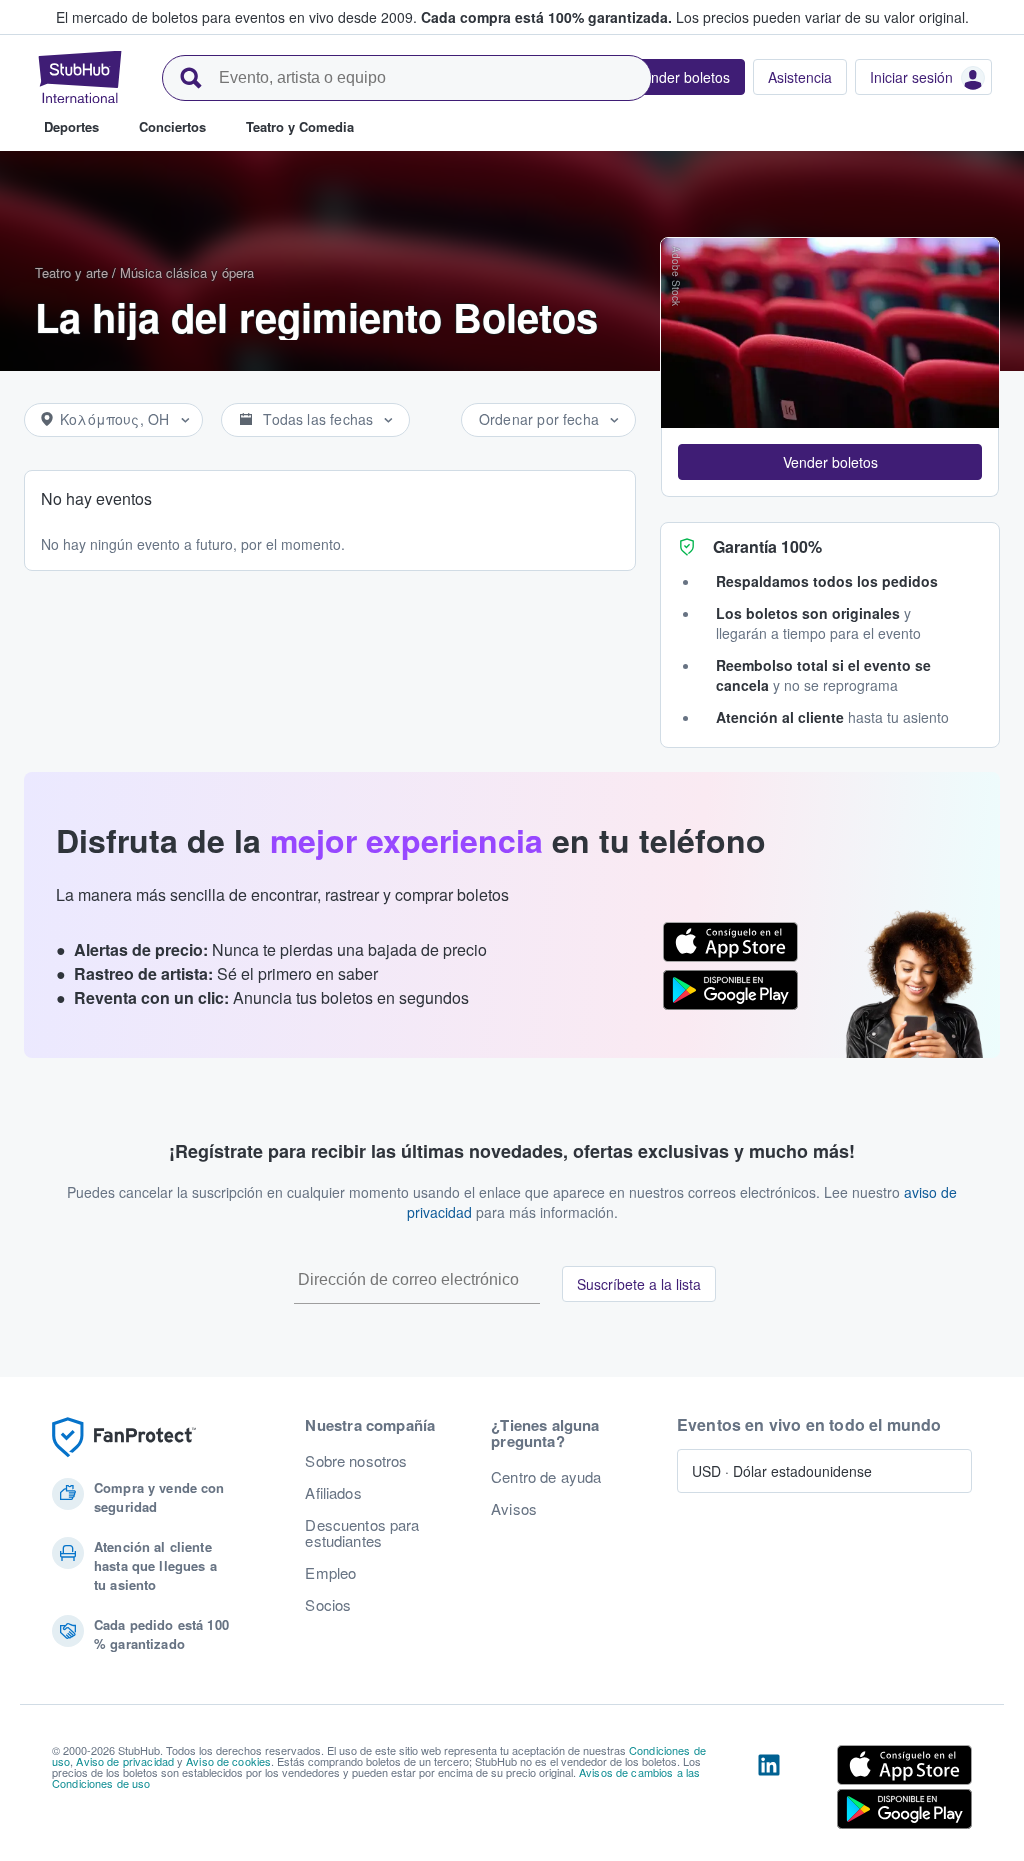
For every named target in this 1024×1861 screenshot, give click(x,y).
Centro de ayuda (546, 1477)
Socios (328, 1605)
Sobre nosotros (356, 1461)
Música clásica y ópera (187, 272)
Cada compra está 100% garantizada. (546, 17)
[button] (830, 462)
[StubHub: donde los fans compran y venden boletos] (80, 77)
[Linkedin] (769, 1791)
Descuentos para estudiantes (362, 1533)
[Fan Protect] (124, 1437)
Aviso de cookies (228, 1761)
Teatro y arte (71, 272)
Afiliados (333, 1493)
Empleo (330, 1573)
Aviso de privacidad (125, 1761)
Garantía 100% (767, 546)
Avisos (514, 1509)
